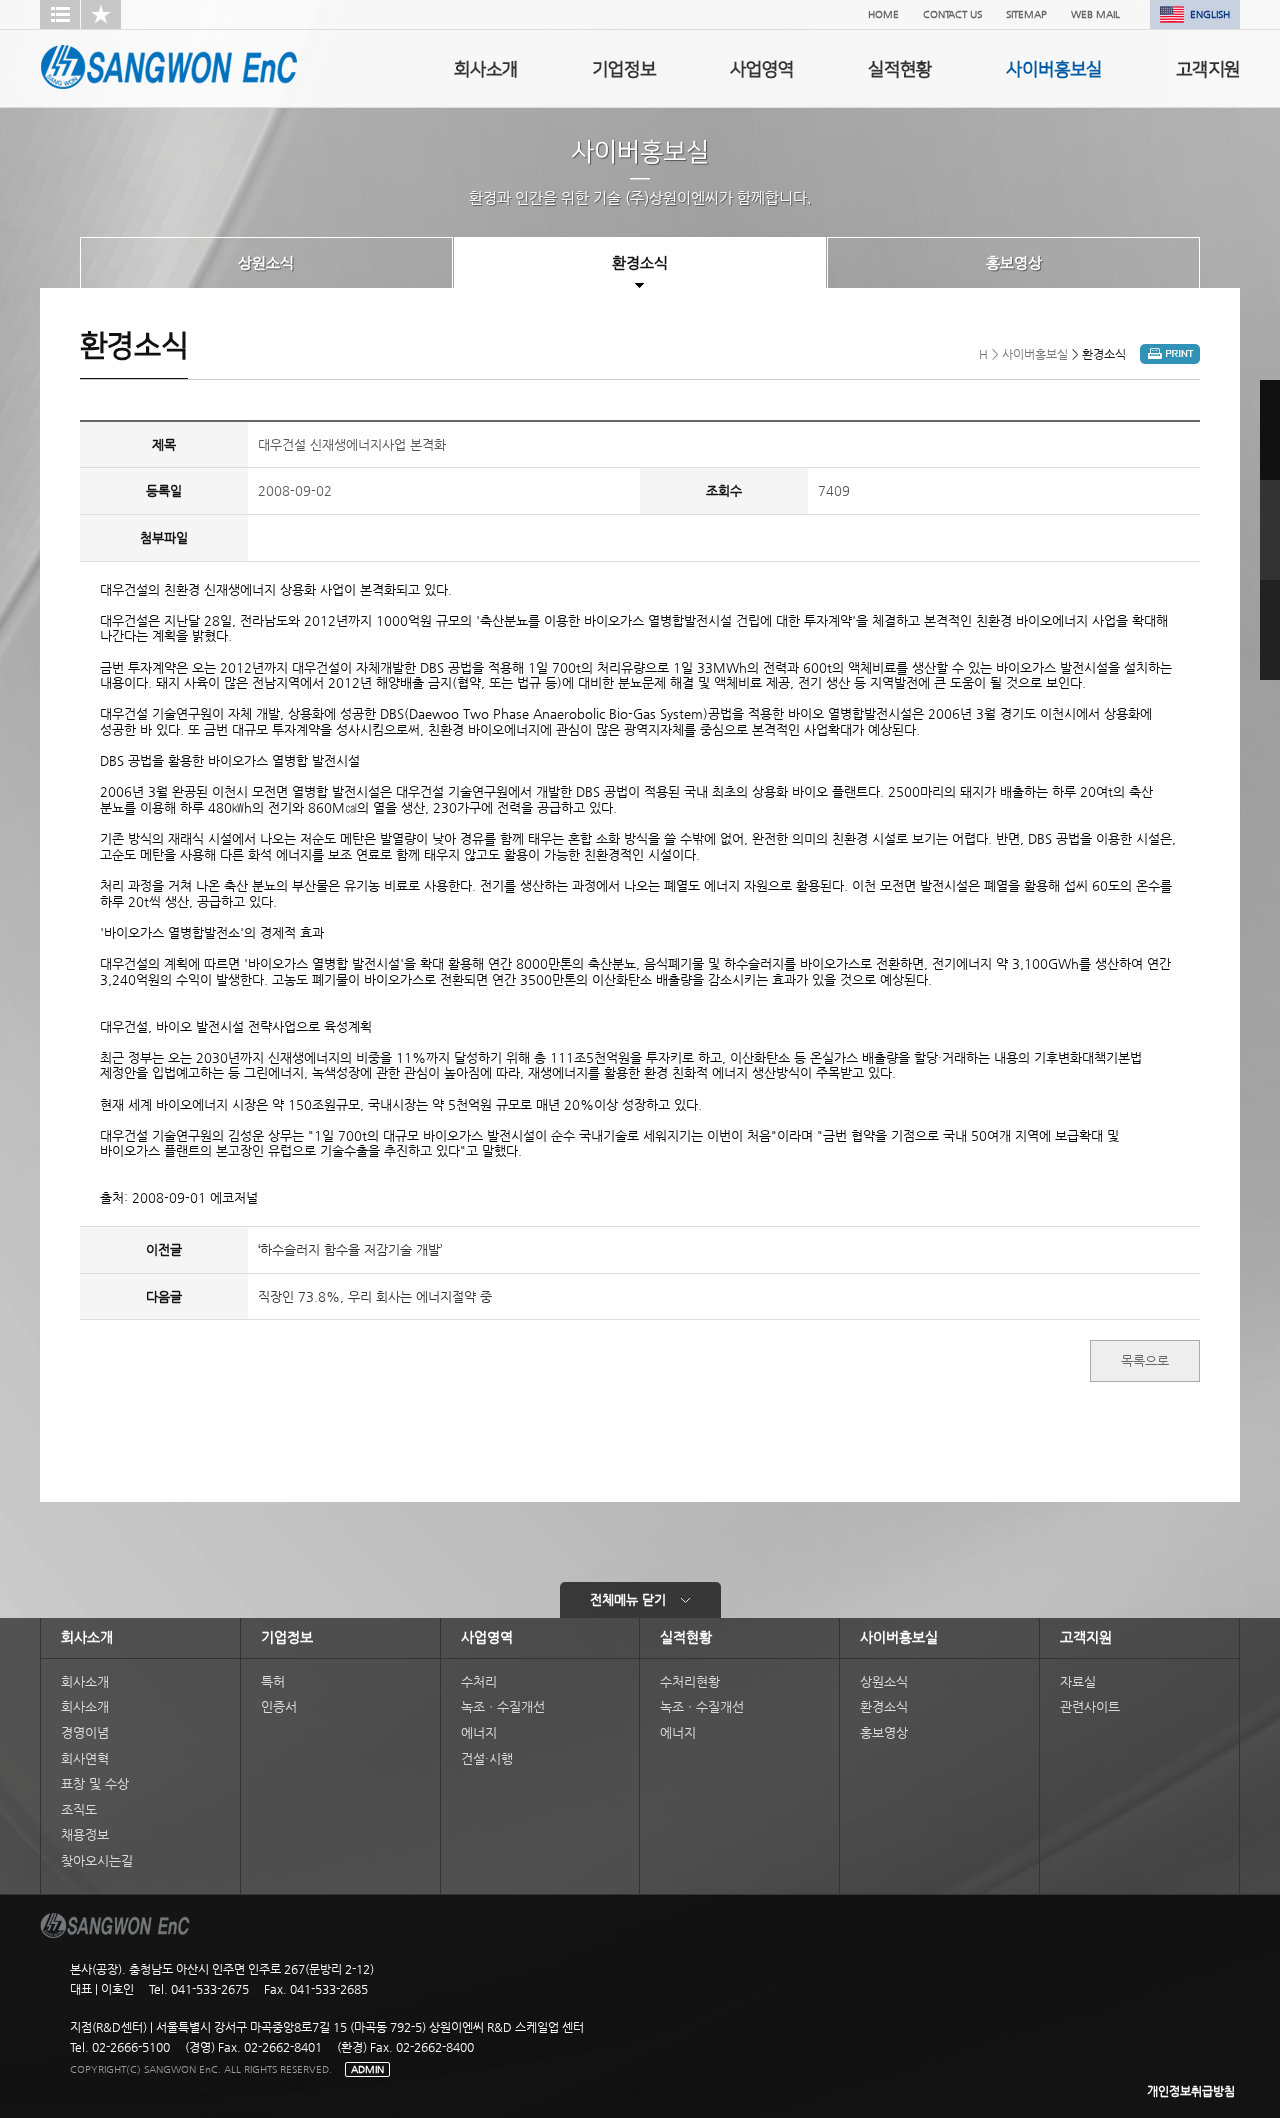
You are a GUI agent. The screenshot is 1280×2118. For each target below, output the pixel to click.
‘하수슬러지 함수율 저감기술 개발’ (350, 1249)
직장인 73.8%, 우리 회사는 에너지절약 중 (375, 1296)
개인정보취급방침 (1191, 2091)
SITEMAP (1026, 14)
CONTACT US (952, 14)
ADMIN (367, 2069)
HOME (883, 14)
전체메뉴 (628, 1599)
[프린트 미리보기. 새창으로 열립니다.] (1170, 360)
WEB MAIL (1095, 14)
